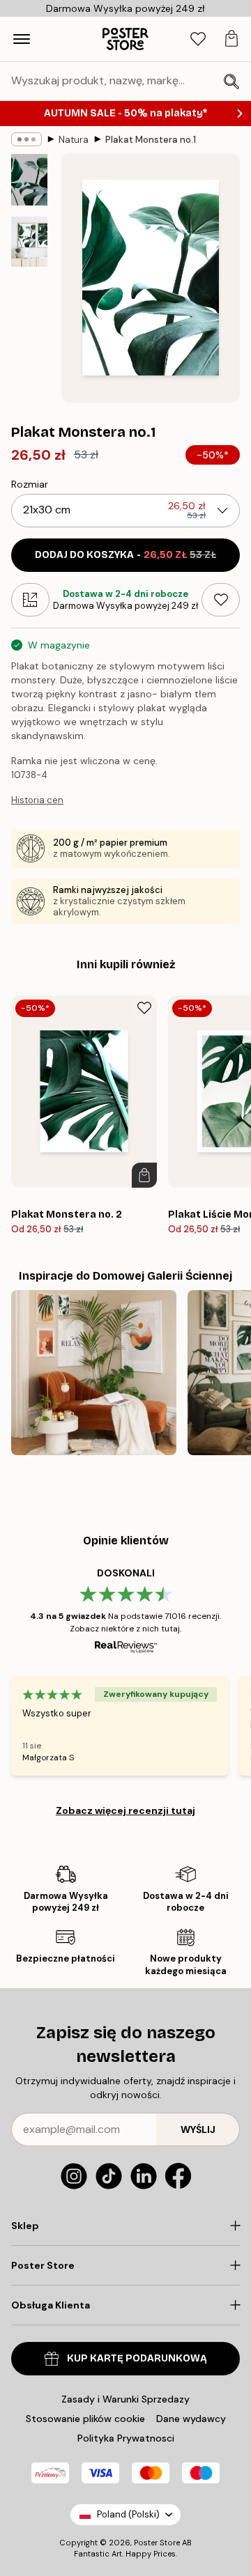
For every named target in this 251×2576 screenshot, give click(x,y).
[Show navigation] (22, 39)
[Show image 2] (29, 242)
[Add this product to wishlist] (221, 600)
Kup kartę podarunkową (137, 2358)
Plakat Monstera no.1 (151, 140)
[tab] (198, 39)
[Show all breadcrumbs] (26, 139)
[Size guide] (30, 600)
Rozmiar (30, 484)
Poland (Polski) (128, 2514)
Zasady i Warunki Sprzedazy (125, 2399)
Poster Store (157, 2543)
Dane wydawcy (191, 2419)
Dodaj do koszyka (125, 555)
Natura (74, 140)
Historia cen (37, 800)
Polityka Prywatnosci (126, 2438)
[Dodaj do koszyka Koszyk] (144, 1175)
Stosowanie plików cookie (85, 2419)
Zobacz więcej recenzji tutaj (125, 1810)
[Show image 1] (29, 180)
